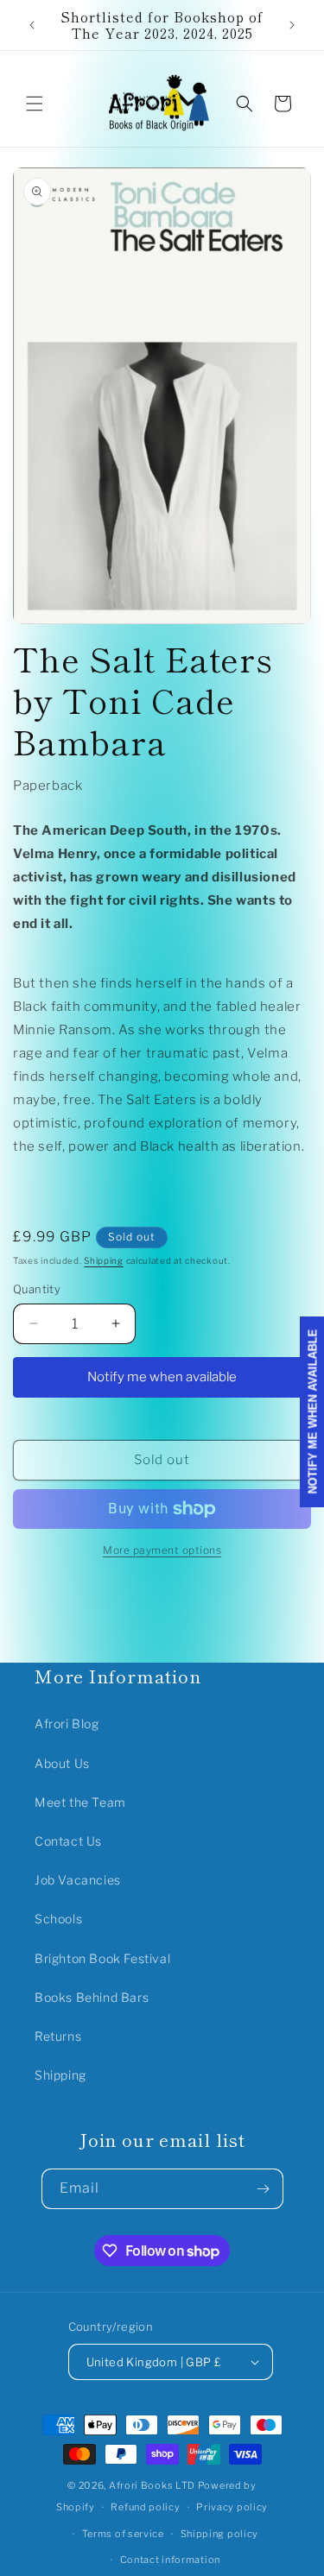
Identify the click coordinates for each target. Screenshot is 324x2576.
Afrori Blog (67, 1724)
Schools (58, 1919)
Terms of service (123, 2534)
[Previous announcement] (32, 25)
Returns (58, 2036)
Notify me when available (162, 1377)
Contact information (170, 2560)
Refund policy (145, 2507)
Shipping (104, 1260)
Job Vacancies (78, 1880)
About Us (62, 1763)
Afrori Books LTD (152, 2485)
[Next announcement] (292, 25)
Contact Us (68, 1841)
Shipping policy (220, 2534)
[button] (35, 104)
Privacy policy (232, 2507)
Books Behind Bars (92, 1997)
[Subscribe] (264, 2189)
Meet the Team (80, 1802)
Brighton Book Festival (102, 1958)
